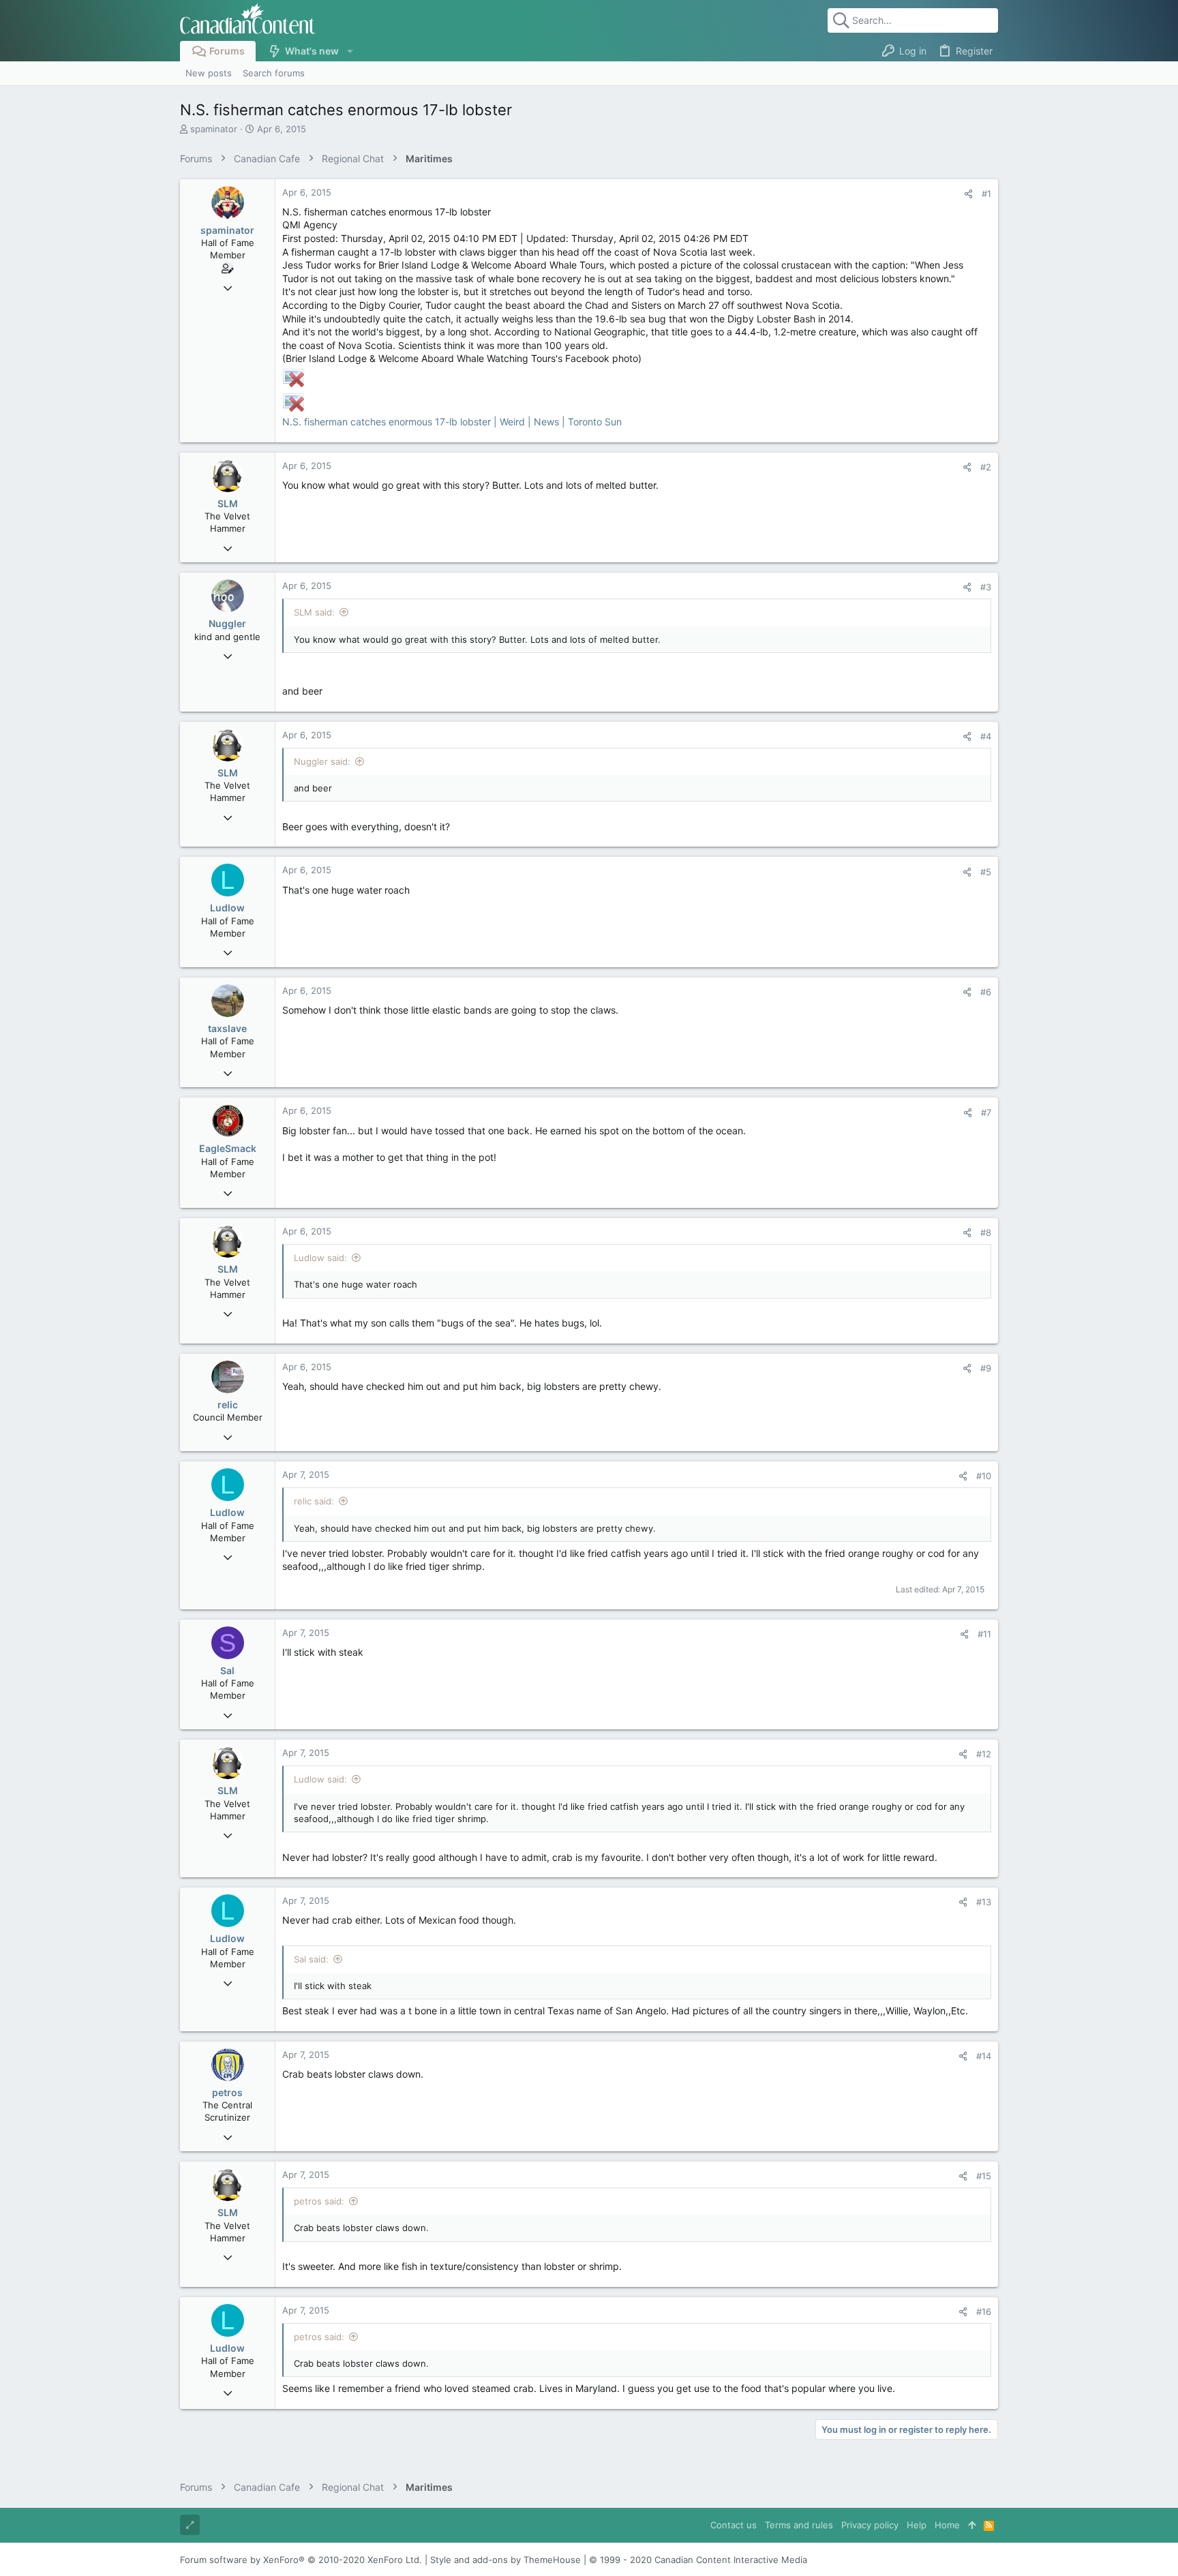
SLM (228, 503)
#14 (984, 2056)
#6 (986, 992)
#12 (984, 1754)
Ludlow (227, 908)
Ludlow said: (320, 1258)
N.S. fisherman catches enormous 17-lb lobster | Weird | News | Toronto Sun (452, 422)
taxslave (227, 1028)
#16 (984, 2312)
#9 (986, 1368)
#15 (984, 2176)
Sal (227, 1670)
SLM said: (314, 612)
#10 (984, 1476)
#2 (986, 467)
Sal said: (311, 1959)
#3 (986, 587)
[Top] (972, 2525)
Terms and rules (799, 2525)
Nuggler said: (322, 761)
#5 (986, 872)
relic (228, 1405)
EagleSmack (228, 1148)
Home (947, 2525)
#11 (984, 1634)
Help (917, 2525)
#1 (986, 194)
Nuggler (227, 623)
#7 (986, 1112)
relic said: (314, 1501)
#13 (984, 1902)
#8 (986, 1232)
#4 (986, 736)
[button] (349, 51)
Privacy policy (870, 2525)
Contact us (734, 2525)
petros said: (319, 2201)
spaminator (214, 129)
